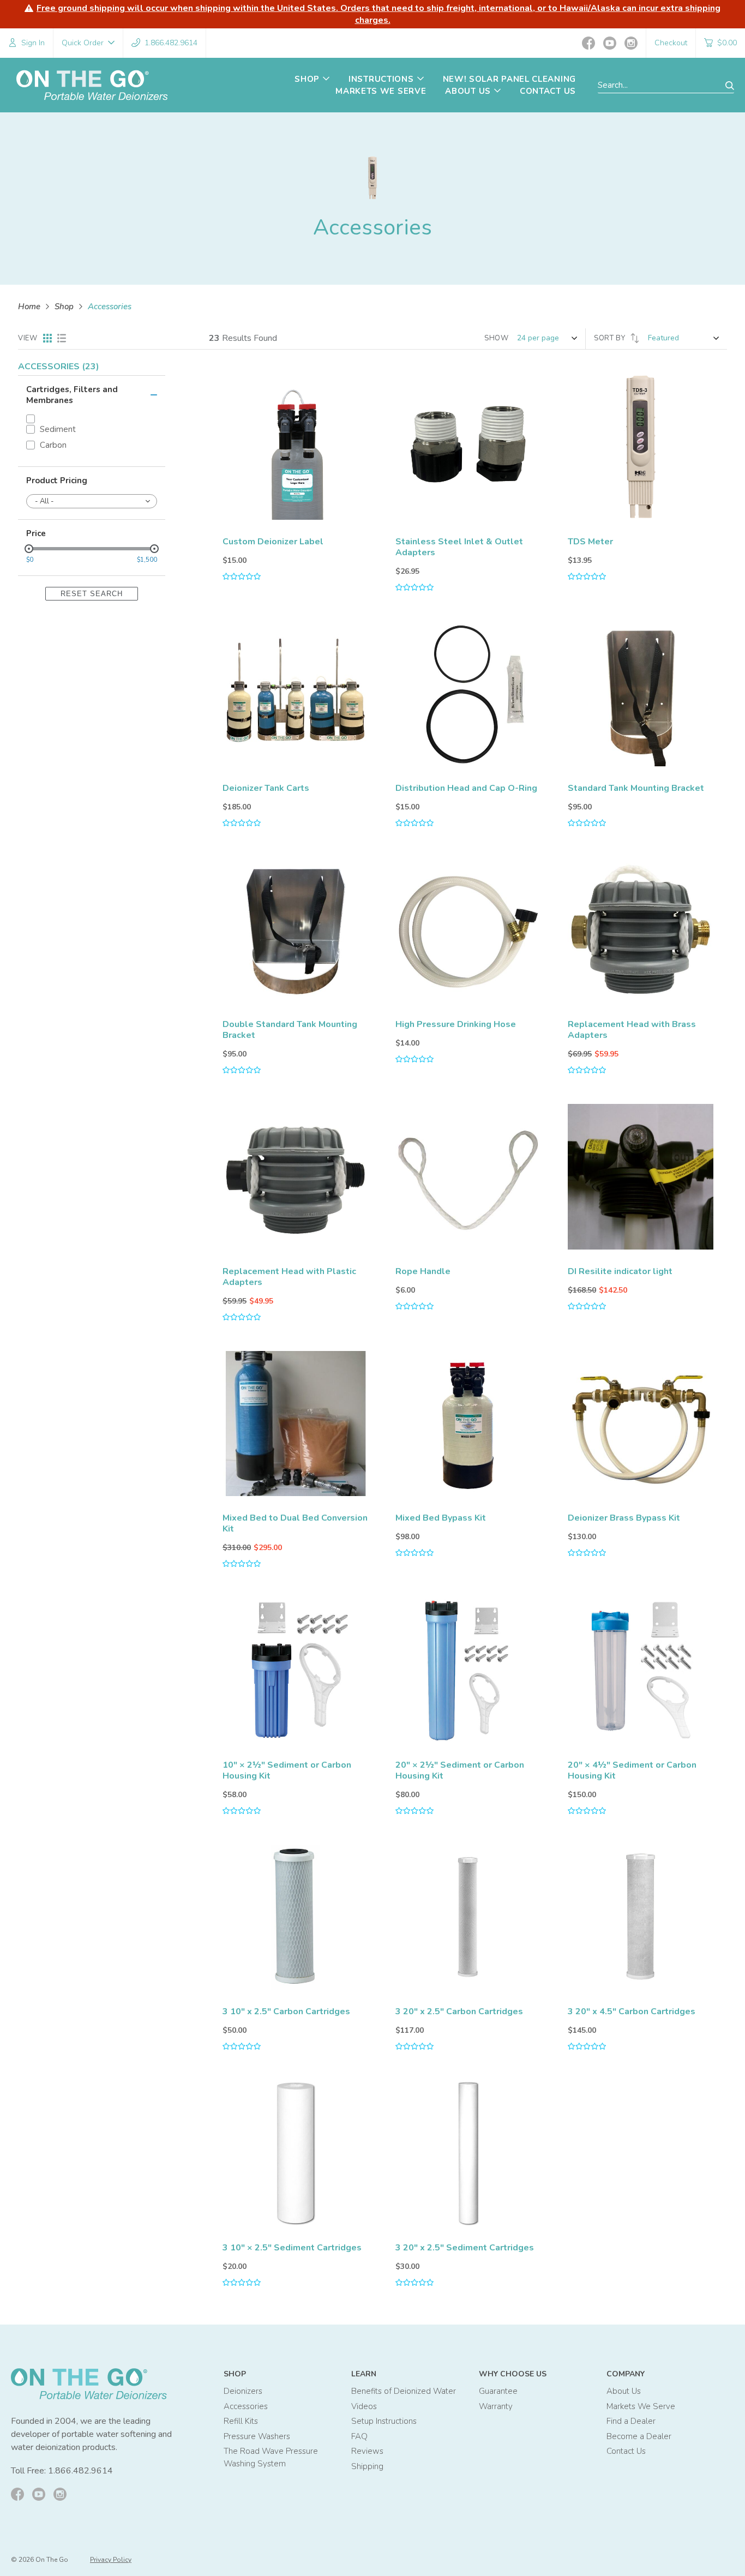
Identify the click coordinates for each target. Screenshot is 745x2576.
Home (29, 307)
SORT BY (611, 338)
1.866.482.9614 (80, 2471)
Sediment (58, 430)
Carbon (53, 445)
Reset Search (92, 594)
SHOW (497, 338)
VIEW (28, 338)
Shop (64, 307)
